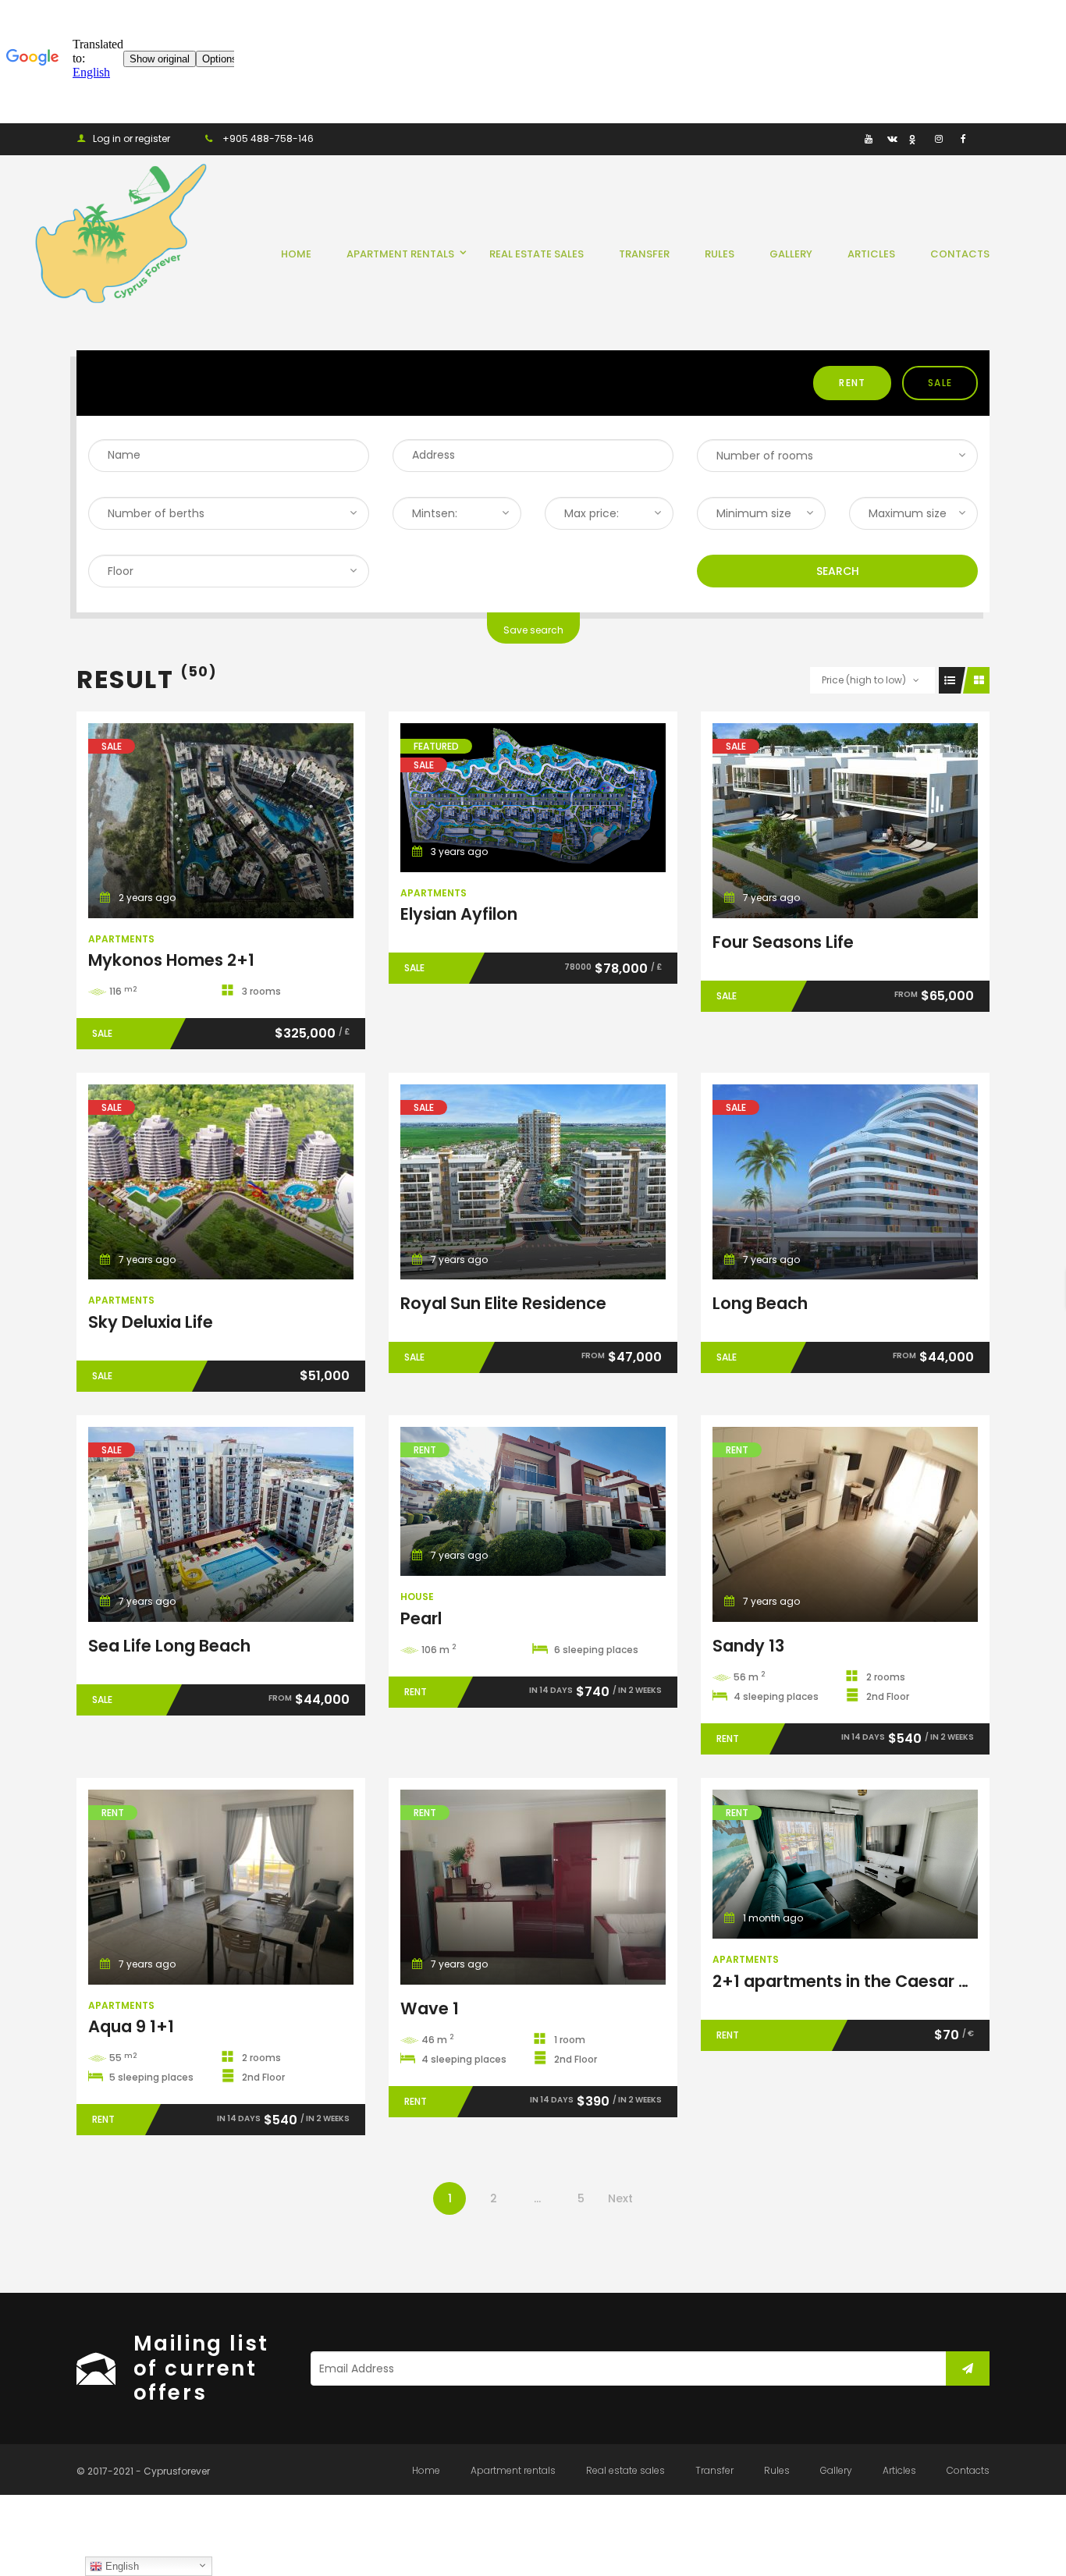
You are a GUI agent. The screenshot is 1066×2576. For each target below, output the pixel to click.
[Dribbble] (915, 138)
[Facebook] (962, 138)
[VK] (892, 138)
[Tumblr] (845, 138)
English (121, 2566)
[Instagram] (938, 138)
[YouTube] (868, 138)
